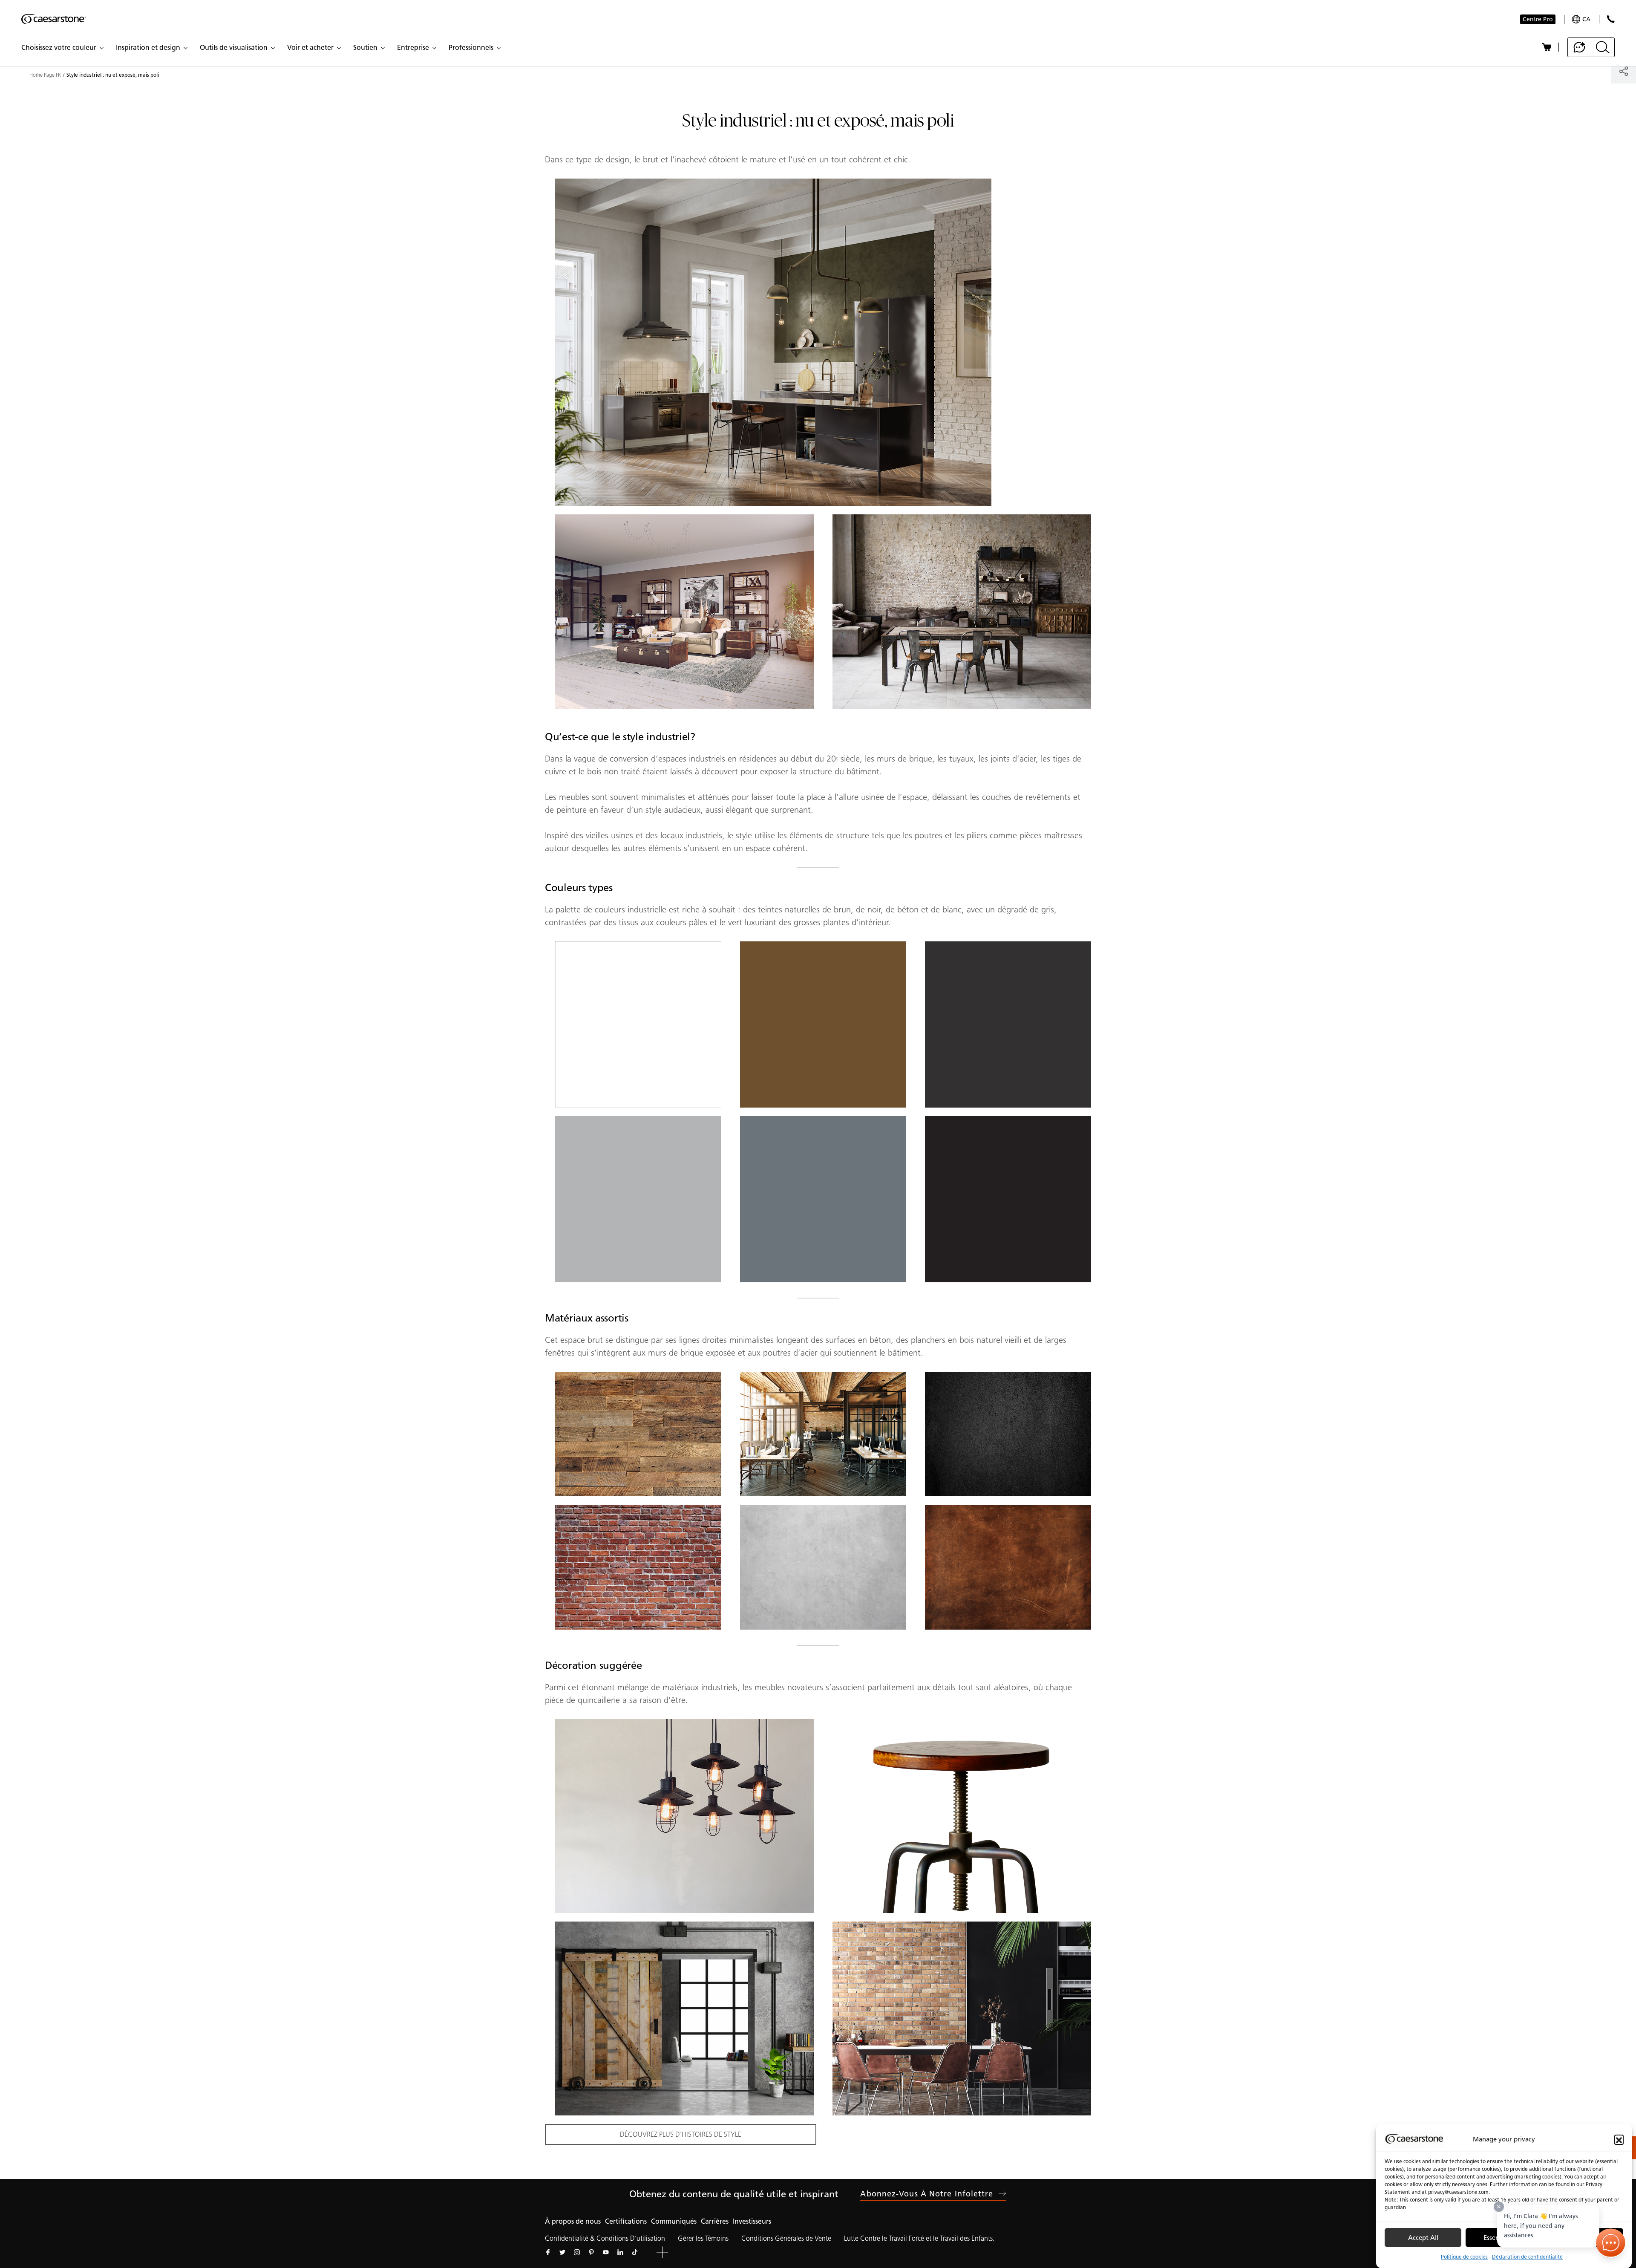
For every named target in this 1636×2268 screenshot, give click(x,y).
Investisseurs (752, 2221)
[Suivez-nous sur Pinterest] (591, 2252)
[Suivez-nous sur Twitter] (562, 2252)
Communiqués (674, 2221)
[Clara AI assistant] (1580, 47)
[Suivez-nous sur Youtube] (606, 2252)
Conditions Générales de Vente (786, 2238)
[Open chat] (1611, 2243)
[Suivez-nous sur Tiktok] (635, 2252)
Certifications (626, 2221)
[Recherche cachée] (1603, 47)
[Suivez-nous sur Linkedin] (620, 2252)
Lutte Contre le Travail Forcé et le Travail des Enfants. (919, 2238)
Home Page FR (45, 75)
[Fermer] (1499, 2207)
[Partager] (1623, 71)
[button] (1619, 2139)
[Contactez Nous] (1611, 19)
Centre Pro (1538, 19)
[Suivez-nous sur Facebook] (548, 2252)
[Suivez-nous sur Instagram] (577, 2252)
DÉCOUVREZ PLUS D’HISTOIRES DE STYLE (681, 2134)
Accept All (1423, 2238)
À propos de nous (573, 2221)
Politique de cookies (1464, 2257)
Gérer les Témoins (703, 2238)
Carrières (715, 2221)
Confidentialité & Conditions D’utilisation (605, 2238)
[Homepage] (54, 19)
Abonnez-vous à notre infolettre (927, 2194)
